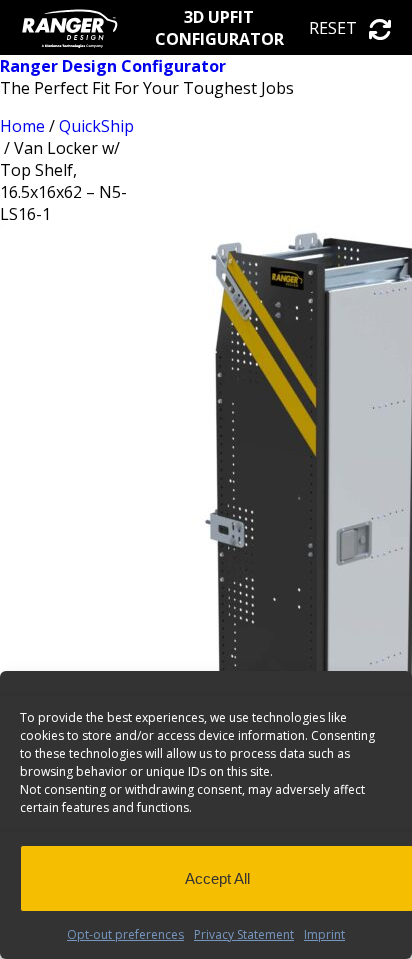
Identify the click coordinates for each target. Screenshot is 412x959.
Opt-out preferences (125, 934)
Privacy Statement (244, 934)
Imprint (324, 934)
